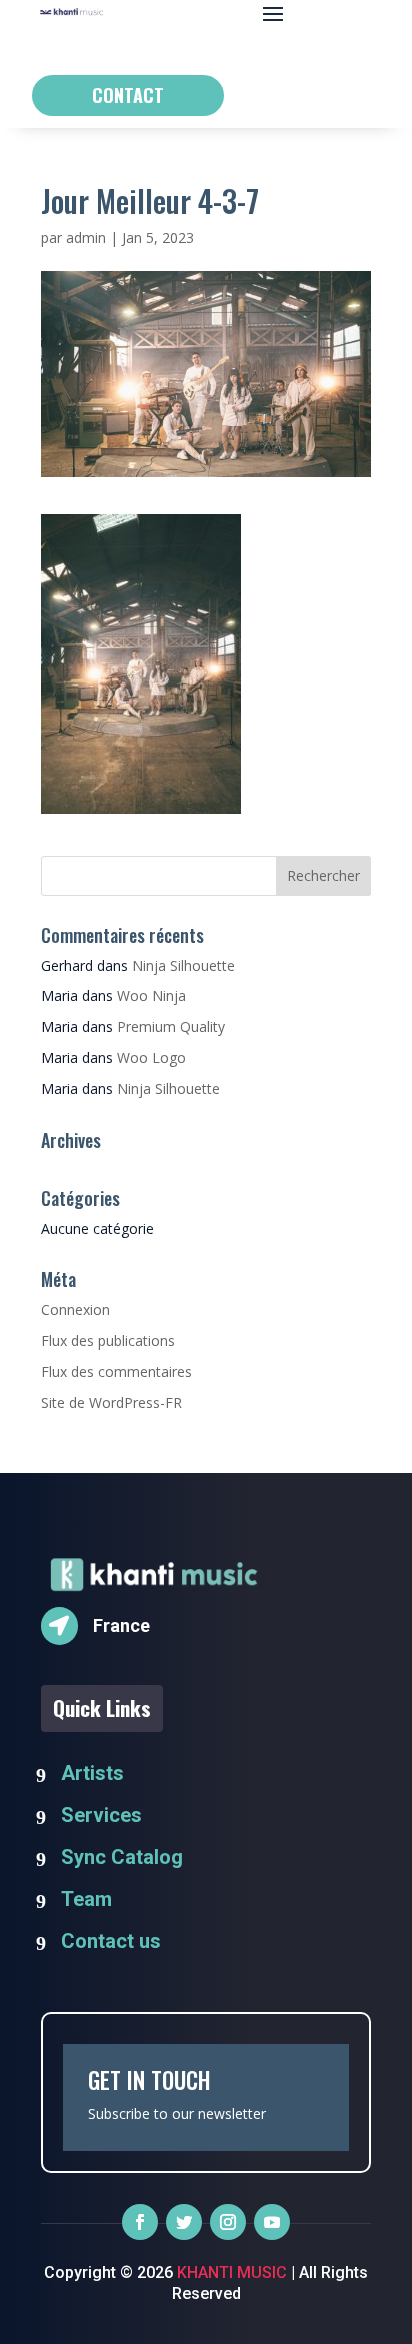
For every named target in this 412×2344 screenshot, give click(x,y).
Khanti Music (230, 2272)
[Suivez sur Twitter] (184, 2222)
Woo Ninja (151, 995)
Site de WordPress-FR (111, 1402)
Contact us (111, 1941)
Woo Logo (151, 1057)
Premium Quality (171, 1026)
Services (101, 1815)
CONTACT (128, 95)
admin (86, 237)
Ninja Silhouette (183, 965)
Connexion (75, 1309)
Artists (92, 1773)
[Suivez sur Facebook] (140, 2222)
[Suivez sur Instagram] (228, 2222)
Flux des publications (108, 1340)
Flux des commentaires (116, 1371)
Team (86, 1899)
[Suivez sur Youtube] (272, 2222)
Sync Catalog (122, 1857)
